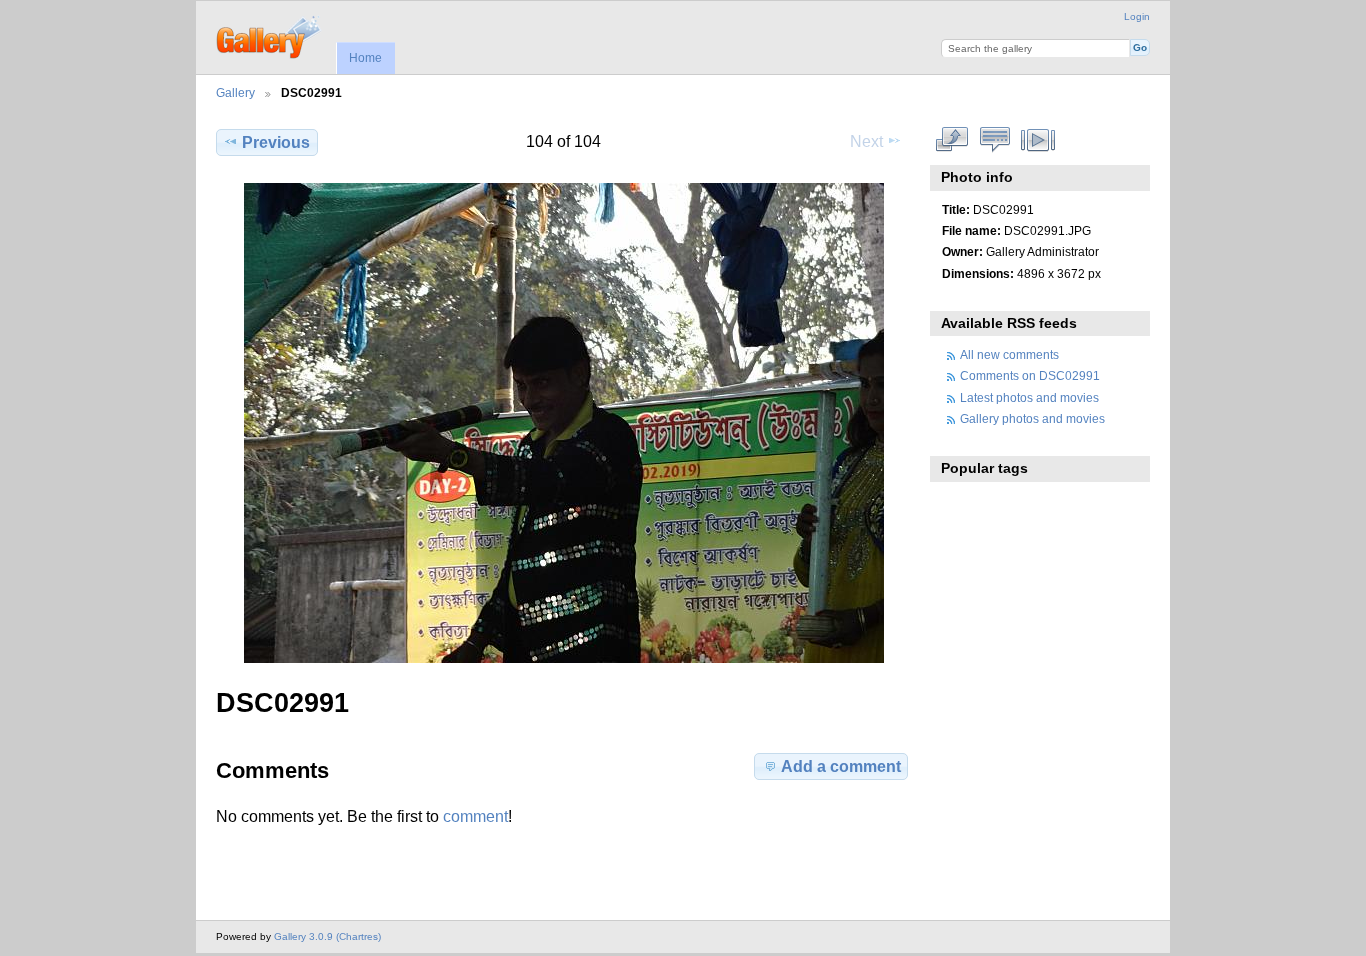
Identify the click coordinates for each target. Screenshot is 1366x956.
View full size (952, 140)
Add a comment (841, 766)
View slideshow (1038, 140)
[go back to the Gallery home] (269, 35)
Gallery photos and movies (1032, 418)
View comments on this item (995, 140)
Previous (276, 142)
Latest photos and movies (1029, 397)
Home (365, 58)
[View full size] (564, 423)
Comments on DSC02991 (1030, 375)
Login (1137, 16)
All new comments (1009, 354)
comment (475, 816)
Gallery (235, 92)
